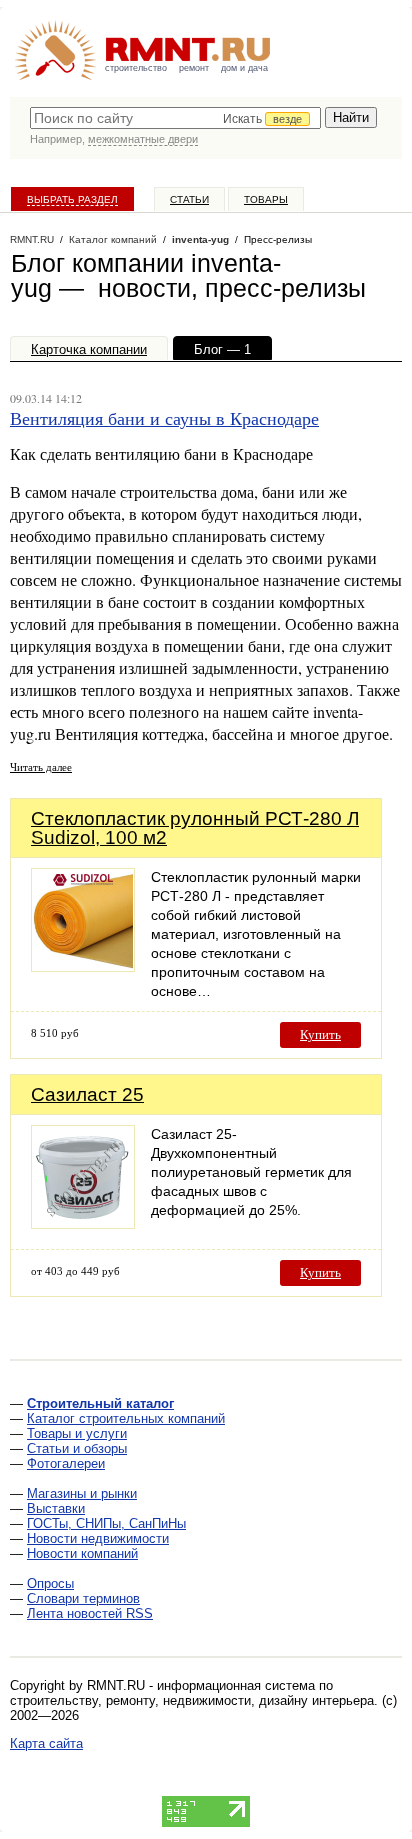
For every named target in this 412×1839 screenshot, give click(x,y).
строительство (136, 68)
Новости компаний (82, 1553)
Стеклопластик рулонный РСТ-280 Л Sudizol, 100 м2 (195, 828)
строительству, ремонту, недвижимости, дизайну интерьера (192, 1700)
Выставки (56, 1508)
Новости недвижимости (98, 1538)
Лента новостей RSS (90, 1613)
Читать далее (41, 766)
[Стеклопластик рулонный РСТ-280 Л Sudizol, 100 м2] (83, 966)
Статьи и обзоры (77, 1448)
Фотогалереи (66, 1463)
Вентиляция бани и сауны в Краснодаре (164, 418)
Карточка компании (89, 349)
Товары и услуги (77, 1433)
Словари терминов (83, 1598)
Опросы (50, 1583)
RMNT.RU (32, 239)
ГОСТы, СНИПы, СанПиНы (106, 1523)
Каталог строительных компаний (126, 1418)
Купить (320, 1034)
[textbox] (175, 118)
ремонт (194, 68)
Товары (266, 199)
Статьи (189, 199)
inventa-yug (200, 239)
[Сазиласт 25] (83, 1223)
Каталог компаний (113, 239)
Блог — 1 (222, 349)
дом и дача (244, 68)
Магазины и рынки (82, 1493)
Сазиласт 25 (87, 1094)
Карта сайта (46, 1743)
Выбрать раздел (72, 199)
